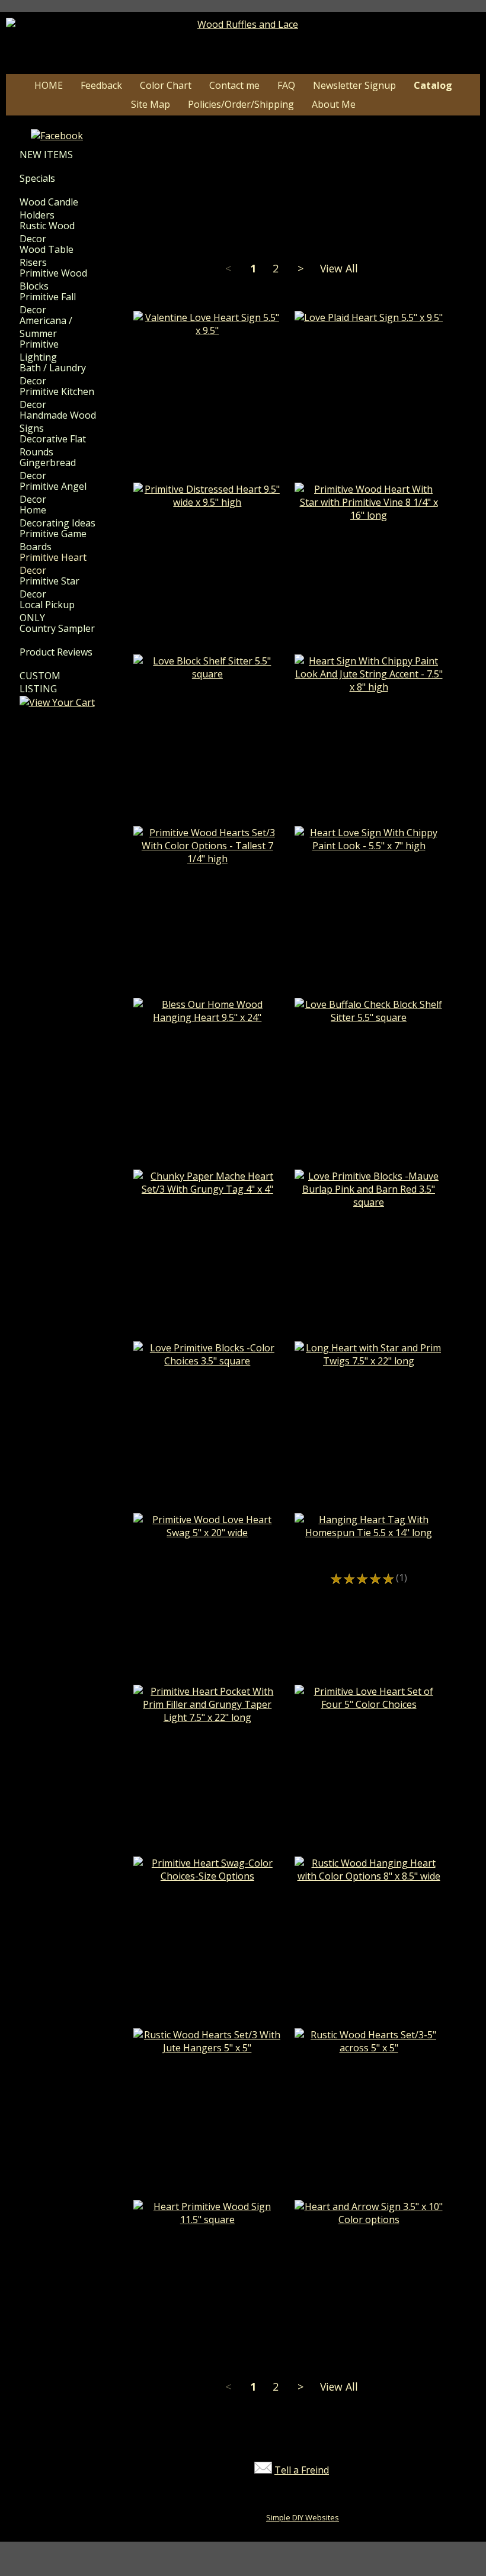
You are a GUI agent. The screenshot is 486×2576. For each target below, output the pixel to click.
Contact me (234, 85)
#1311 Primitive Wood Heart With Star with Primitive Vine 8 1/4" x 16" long (369, 544)
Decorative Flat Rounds (53, 445)
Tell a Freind (302, 2470)
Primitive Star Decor (49, 587)
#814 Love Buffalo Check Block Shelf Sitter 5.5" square (369, 1040)
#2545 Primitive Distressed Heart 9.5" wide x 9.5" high (207, 525)
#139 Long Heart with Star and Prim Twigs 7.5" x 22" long (369, 1383)
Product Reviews (56, 652)
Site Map (151, 104)
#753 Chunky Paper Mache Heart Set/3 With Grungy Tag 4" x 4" (207, 1212)
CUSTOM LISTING (40, 682)
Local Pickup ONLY (47, 611)
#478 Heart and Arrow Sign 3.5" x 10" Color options (369, 2242)
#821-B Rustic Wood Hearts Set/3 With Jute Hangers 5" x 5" (207, 2070)
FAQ (286, 85)
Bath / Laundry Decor (53, 374)
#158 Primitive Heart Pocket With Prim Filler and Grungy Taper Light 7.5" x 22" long (207, 1746)
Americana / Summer (46, 327)
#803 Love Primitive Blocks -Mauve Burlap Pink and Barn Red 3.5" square (369, 1231)
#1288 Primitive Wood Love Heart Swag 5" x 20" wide (207, 1555)
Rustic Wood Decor (47, 232)
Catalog (433, 85)
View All (339, 268)
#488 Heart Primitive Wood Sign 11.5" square (207, 2242)
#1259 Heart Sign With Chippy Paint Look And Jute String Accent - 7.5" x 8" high (369, 716)
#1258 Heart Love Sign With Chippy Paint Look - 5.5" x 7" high (369, 868)
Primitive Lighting (39, 351)
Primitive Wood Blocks (53, 280)
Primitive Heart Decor (53, 564)
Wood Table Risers (47, 256)
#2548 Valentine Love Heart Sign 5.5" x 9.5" (207, 353)
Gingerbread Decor (48, 469)
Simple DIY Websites (303, 2517)
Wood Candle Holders (49, 208)
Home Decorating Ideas (57, 516)
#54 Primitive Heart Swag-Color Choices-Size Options (207, 1899)
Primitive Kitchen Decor (57, 398)
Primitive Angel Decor (53, 493)
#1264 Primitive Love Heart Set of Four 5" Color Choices (369, 1727)
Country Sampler (57, 628)
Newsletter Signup (354, 85)
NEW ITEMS (46, 155)
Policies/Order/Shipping (241, 104)
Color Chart (166, 85)
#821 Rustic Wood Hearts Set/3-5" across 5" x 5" (369, 2070)
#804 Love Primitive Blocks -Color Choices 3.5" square (207, 1383)
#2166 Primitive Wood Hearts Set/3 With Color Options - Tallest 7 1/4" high (207, 888)
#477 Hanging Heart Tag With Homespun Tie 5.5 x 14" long (369, 1555)
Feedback (101, 85)
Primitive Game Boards (53, 540)
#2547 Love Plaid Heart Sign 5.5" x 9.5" (369, 340)
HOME (49, 85)
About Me (334, 104)
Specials (37, 178)
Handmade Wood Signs (58, 422)
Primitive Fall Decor (48, 303)
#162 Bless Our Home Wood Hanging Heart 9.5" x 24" (207, 1040)
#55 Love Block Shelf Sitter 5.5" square (207, 696)
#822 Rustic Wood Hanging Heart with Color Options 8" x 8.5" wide (369, 1899)
